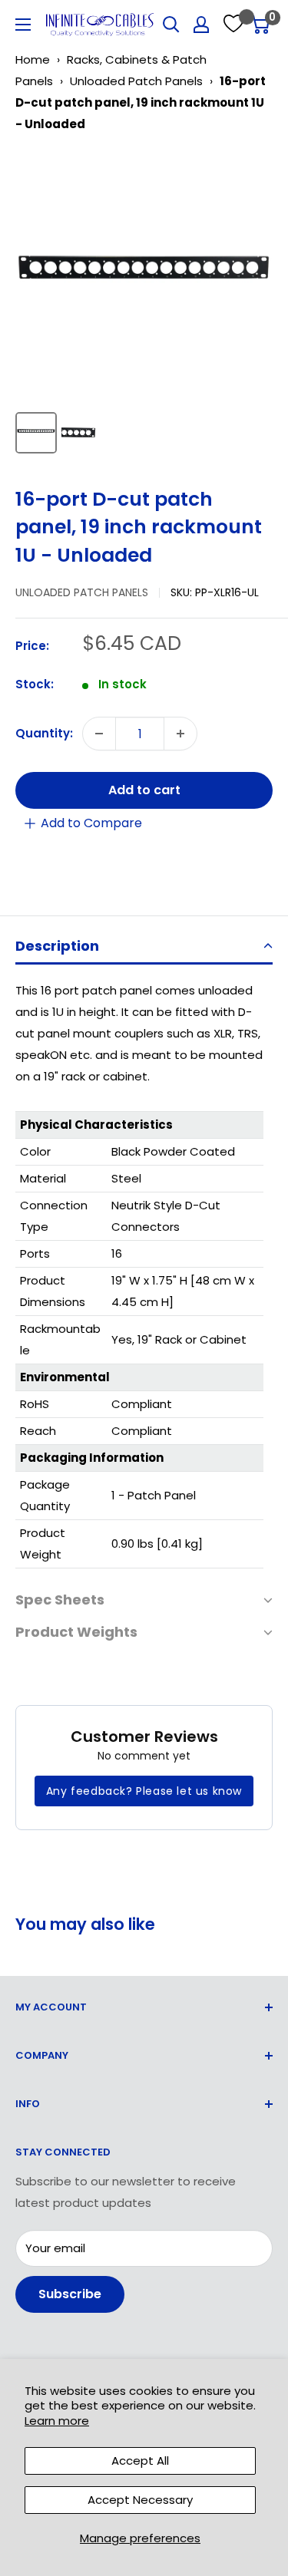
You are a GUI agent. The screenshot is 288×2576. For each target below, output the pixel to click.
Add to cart (144, 790)
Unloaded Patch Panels (136, 81)
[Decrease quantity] (99, 734)
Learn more (57, 2421)
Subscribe (70, 2294)
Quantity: (44, 733)
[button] (144, 947)
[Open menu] (23, 25)
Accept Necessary (140, 2500)
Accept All (140, 2461)
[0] (260, 25)
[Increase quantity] (180, 734)
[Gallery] (144, 304)
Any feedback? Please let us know (144, 1791)
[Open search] (171, 25)
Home (33, 59)
